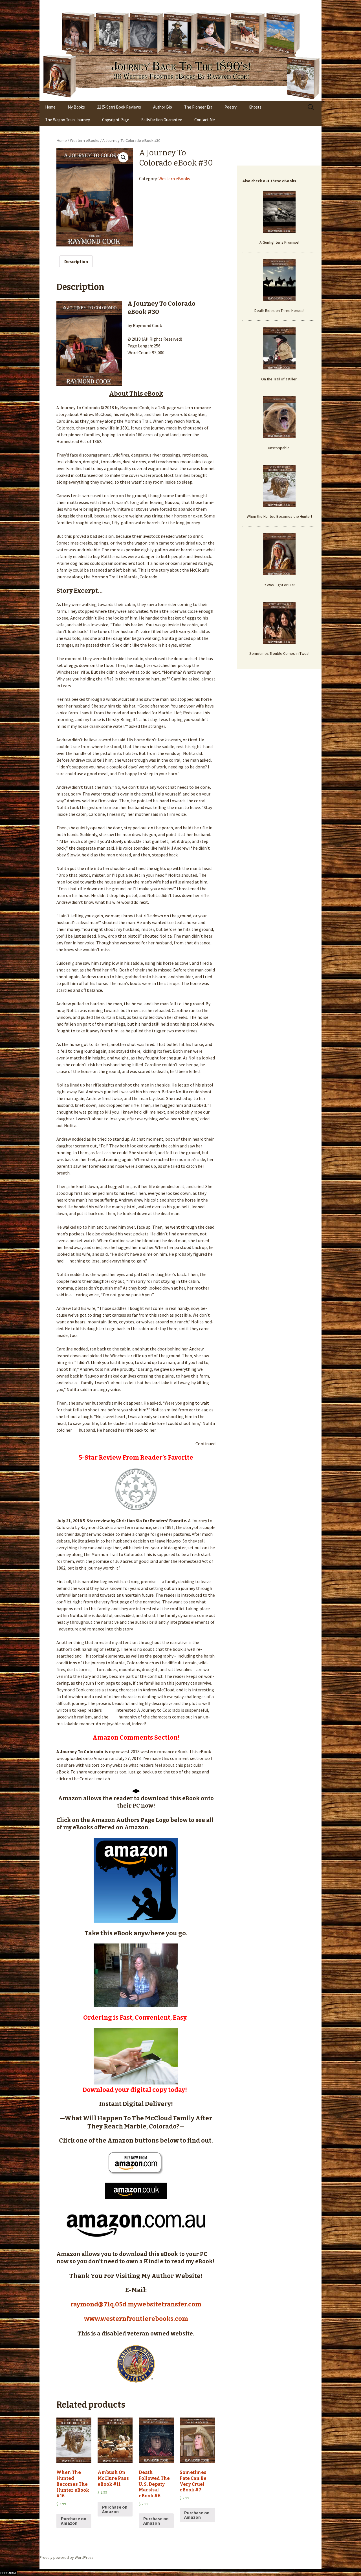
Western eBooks (85, 140)
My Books (76, 107)
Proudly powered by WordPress (67, 2557)
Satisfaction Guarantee (162, 120)
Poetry (231, 107)
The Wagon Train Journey (68, 120)
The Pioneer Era (198, 107)
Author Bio (163, 107)
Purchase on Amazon (74, 2521)
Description (76, 261)
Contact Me (205, 120)
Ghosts (255, 107)
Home (50, 107)
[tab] (76, 261)
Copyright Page (116, 120)
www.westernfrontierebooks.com (136, 2319)
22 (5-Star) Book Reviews (119, 107)
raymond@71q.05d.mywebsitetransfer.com (136, 2304)
